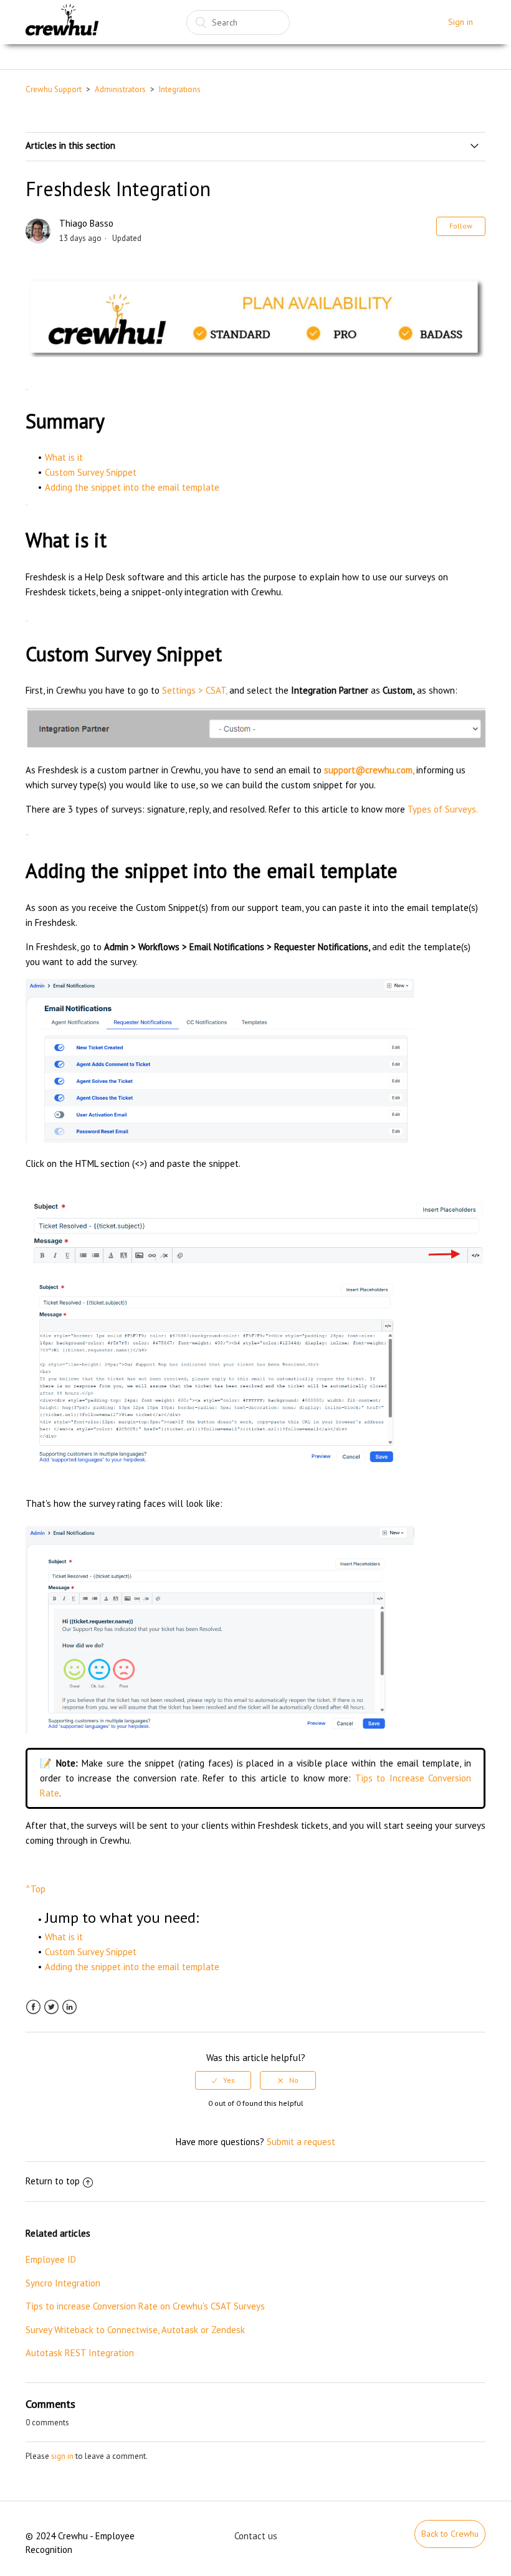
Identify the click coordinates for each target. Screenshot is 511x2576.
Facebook (33, 2007)
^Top (36, 1889)
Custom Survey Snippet (91, 472)
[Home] (62, 22)
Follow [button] (461, 226)
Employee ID (51, 2259)
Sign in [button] (461, 22)
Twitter (51, 2007)
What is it (64, 457)
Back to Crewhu (450, 2534)
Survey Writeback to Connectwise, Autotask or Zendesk (135, 2330)
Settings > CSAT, (194, 690)
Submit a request (301, 2142)
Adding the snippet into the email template (132, 487)
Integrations (180, 89)
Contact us (256, 2536)
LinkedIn (69, 2007)
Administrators (120, 89)
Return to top (53, 2181)
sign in (62, 2456)
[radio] (223, 2080)
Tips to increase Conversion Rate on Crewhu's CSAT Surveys (145, 2306)
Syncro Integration (63, 2283)
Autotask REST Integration (80, 2353)
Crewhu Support (54, 89)
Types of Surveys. (443, 809)
